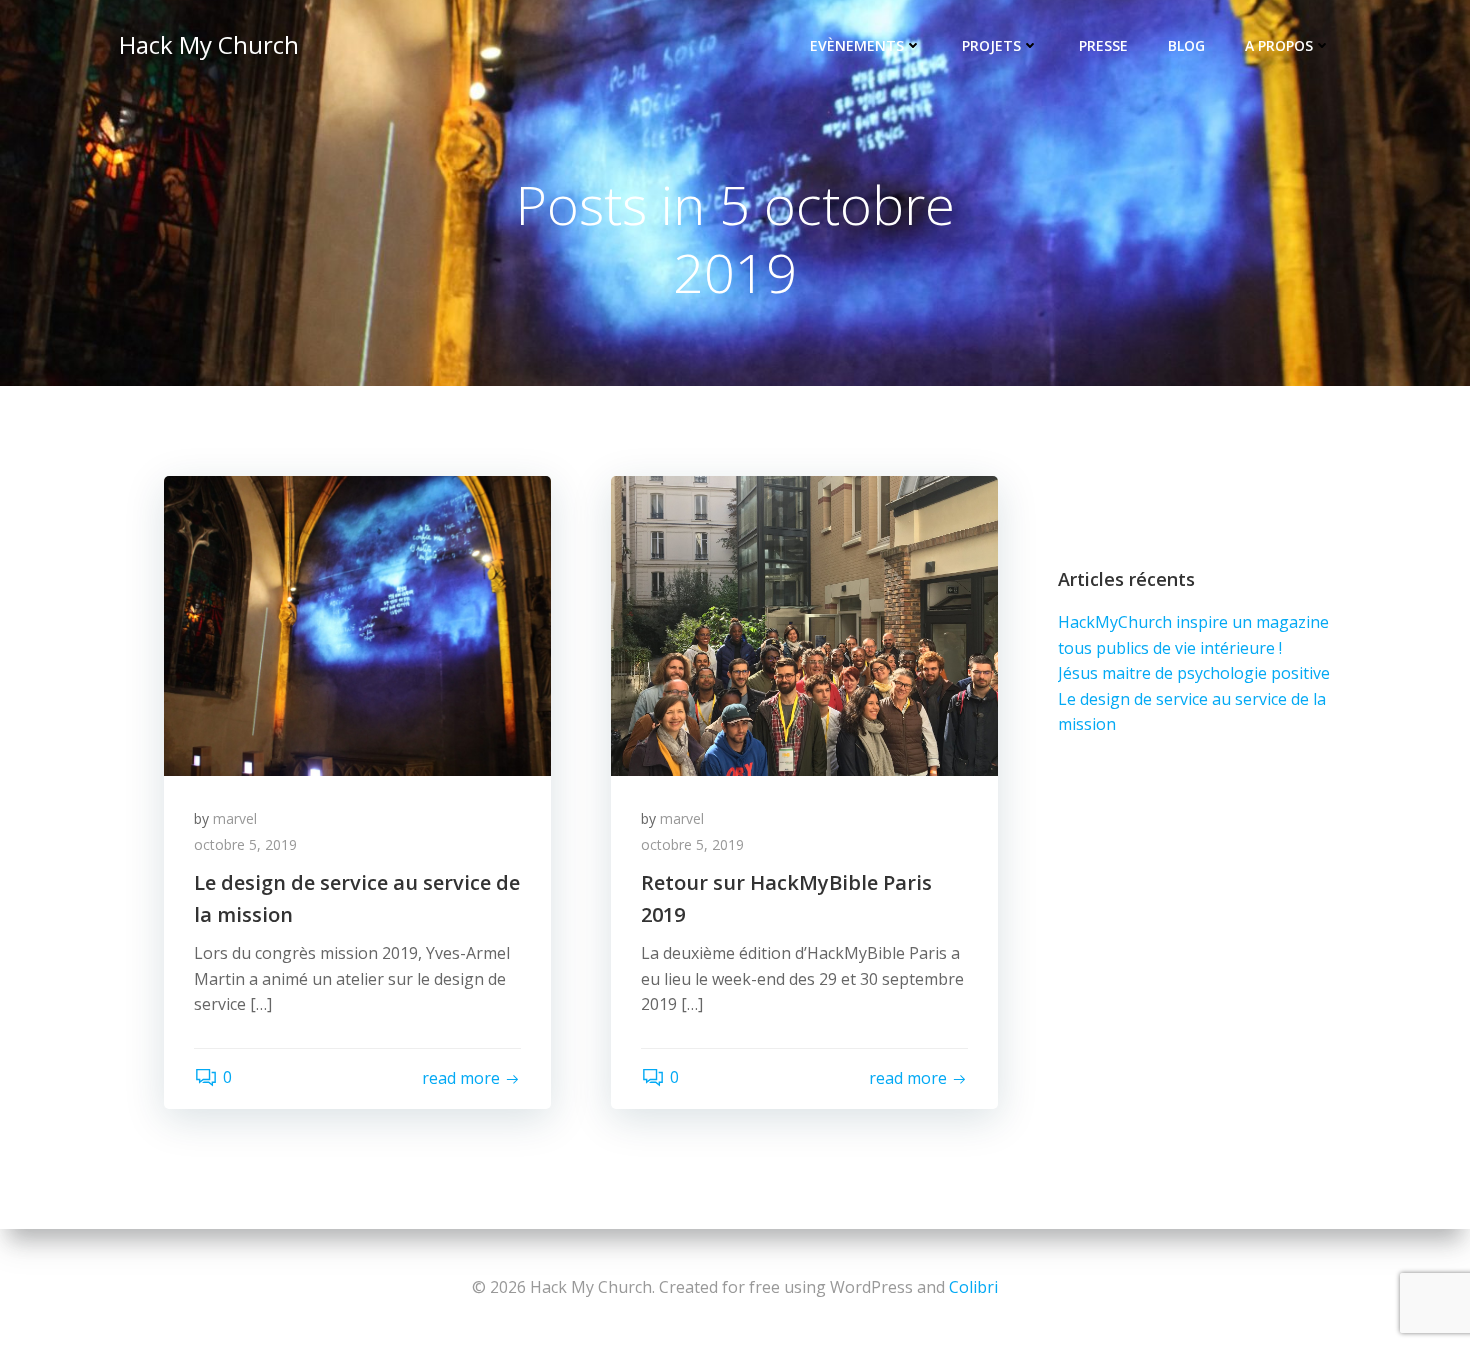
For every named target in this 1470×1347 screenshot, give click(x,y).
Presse (1103, 45)
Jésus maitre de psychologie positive (1194, 673)
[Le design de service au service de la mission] (357, 624)
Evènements (857, 45)
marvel (235, 818)
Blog (1186, 45)
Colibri (973, 1287)
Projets (991, 45)
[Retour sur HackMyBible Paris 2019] (804, 624)
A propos (1279, 45)
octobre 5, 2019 (245, 844)
